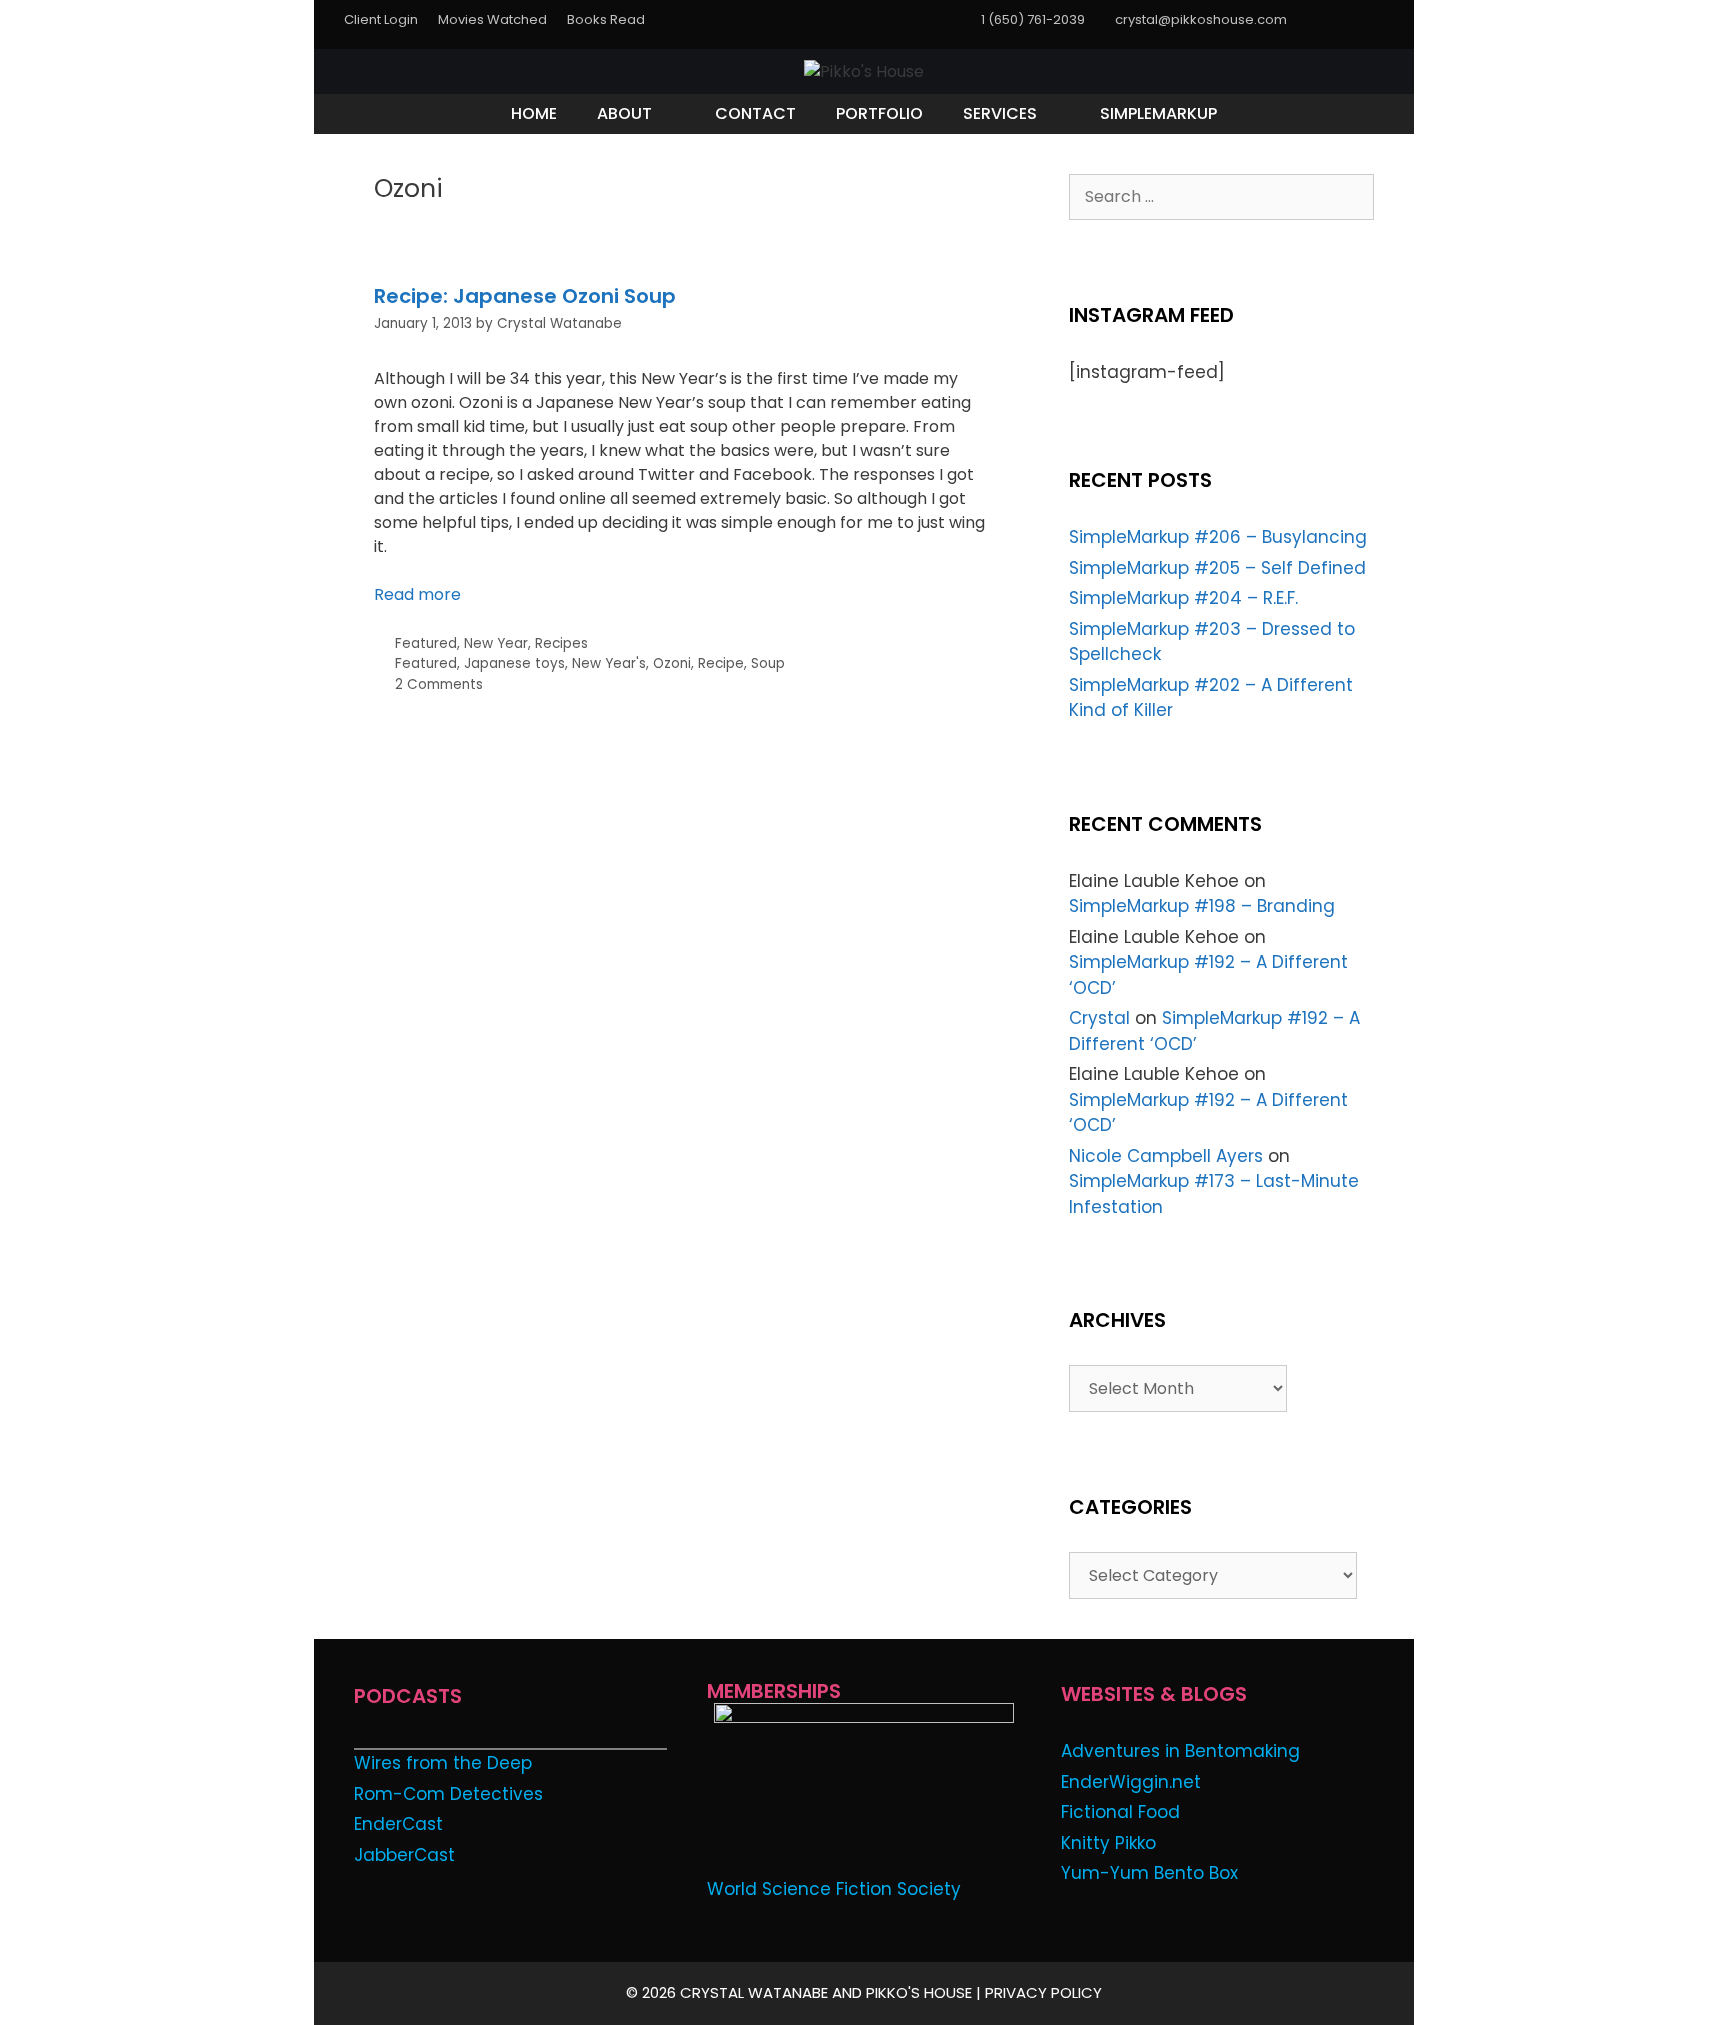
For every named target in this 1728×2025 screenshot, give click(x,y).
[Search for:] (1221, 196)
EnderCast (398, 1824)
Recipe (721, 663)
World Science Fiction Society (834, 1889)
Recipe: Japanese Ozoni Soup (525, 296)
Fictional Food (1120, 1812)
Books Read (606, 19)
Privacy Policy (1043, 1992)
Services (1000, 113)
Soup (768, 663)
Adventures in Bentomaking (1180, 1751)
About (624, 113)
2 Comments (439, 684)
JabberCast (404, 1855)
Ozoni (672, 663)
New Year (496, 643)
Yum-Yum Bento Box (1149, 1873)
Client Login (381, 19)
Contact (755, 113)
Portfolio (879, 113)
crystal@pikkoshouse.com (1201, 19)
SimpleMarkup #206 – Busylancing (1218, 537)
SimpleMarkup (1158, 113)
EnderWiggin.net (1131, 1782)
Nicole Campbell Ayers (1166, 1156)
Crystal (1099, 1018)
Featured (426, 643)
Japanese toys (514, 663)
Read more (417, 594)
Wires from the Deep (443, 1763)
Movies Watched (492, 19)
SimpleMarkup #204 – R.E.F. (1183, 598)
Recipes (561, 643)
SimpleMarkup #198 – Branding (1202, 906)
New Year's (609, 663)
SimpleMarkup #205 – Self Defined (1217, 568)
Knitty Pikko (1108, 1843)
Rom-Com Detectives (448, 1794)
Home (534, 113)
